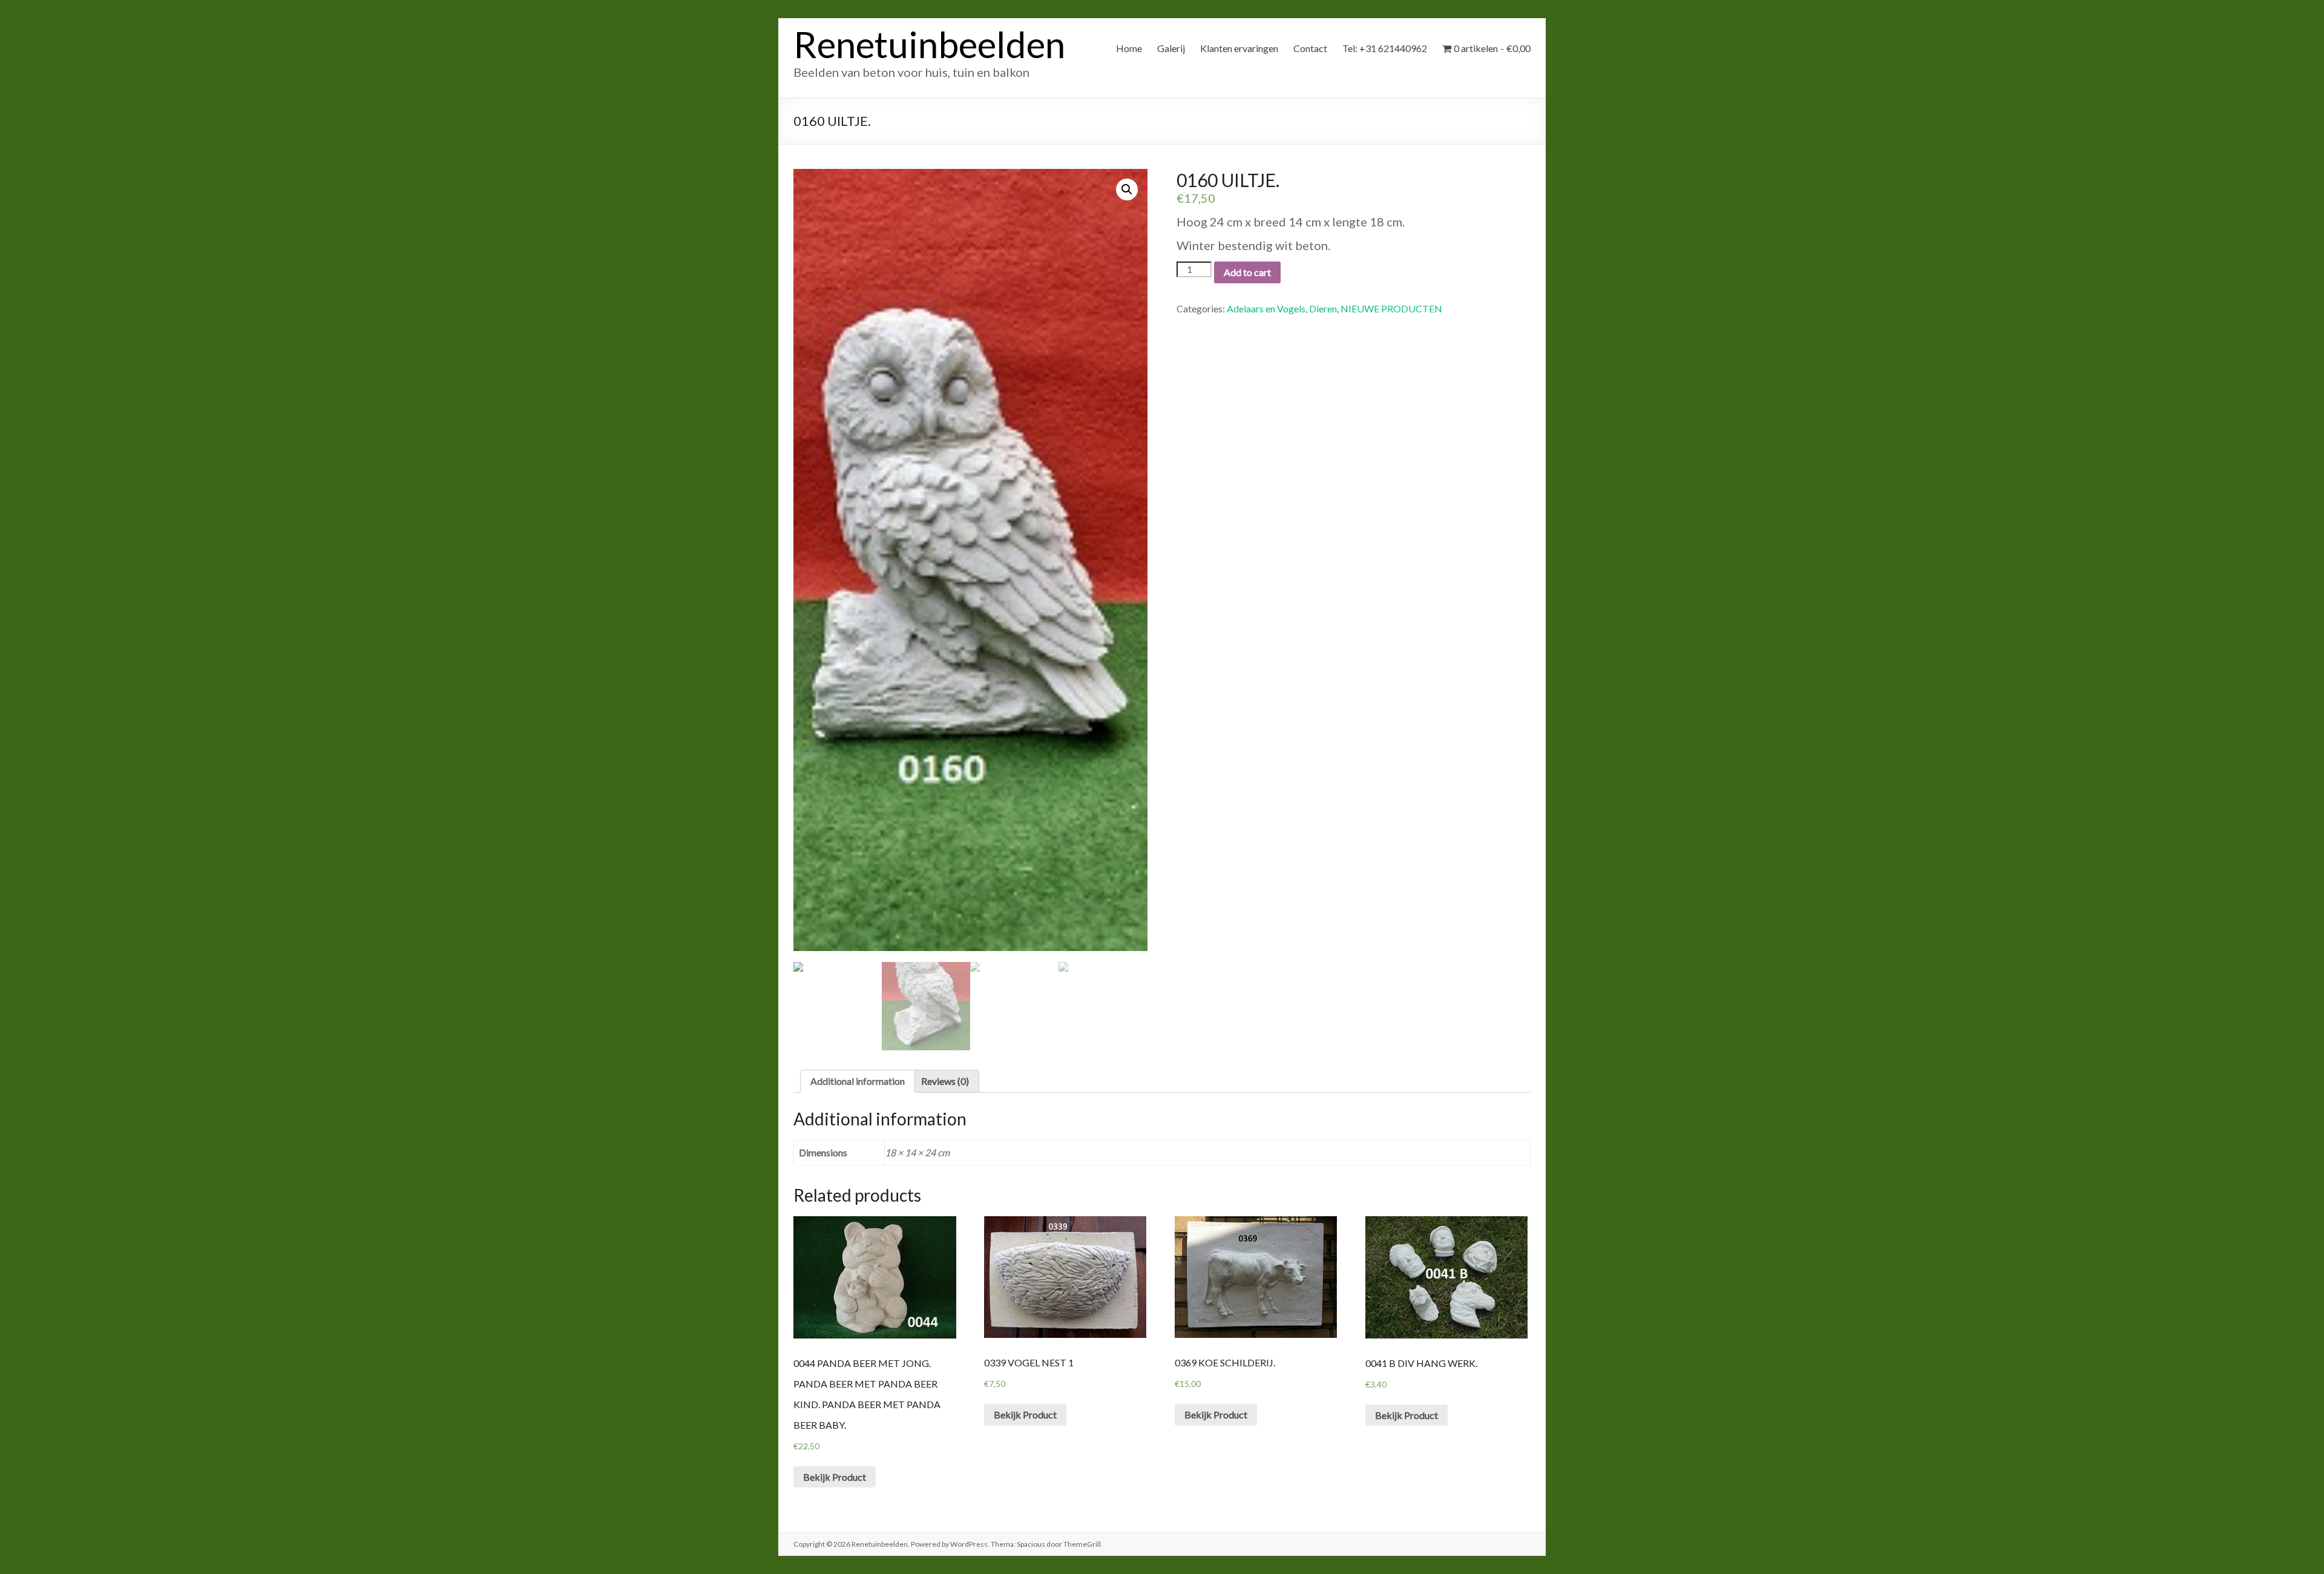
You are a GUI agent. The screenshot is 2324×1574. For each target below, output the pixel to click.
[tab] (858, 1081)
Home (1129, 48)
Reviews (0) (945, 1081)
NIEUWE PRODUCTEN (1391, 308)
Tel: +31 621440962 (1385, 48)
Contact (1310, 48)
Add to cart (1247, 272)
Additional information (858, 1081)
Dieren (1323, 308)
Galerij (1171, 48)
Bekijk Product (835, 1477)
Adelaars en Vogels (1266, 308)
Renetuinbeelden (929, 44)
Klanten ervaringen (1239, 48)
